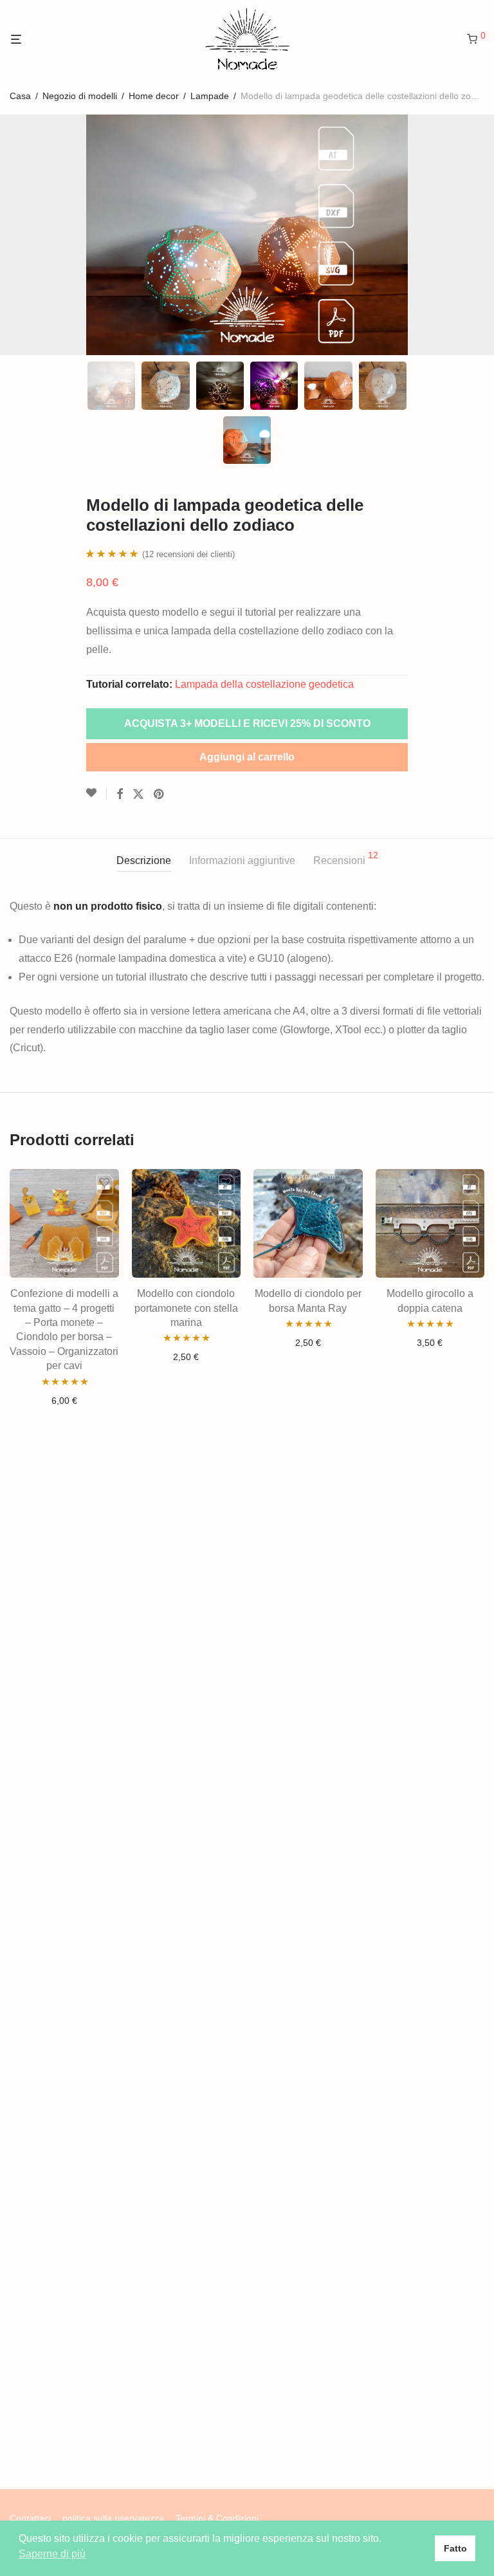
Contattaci (30, 2518)
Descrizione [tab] (144, 860)
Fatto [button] (455, 2548)
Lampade (210, 96)
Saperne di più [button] (52, 2554)
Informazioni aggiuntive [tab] (242, 860)
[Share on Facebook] (120, 795)
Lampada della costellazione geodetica (264, 684)
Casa (20, 96)
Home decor (154, 96)
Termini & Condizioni (217, 2518)
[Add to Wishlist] (96, 793)
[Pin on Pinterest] (160, 795)
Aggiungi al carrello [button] (64, 1401)
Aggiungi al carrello (247, 757)
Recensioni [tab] (346, 858)
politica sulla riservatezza (113, 2518)
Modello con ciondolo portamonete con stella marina (186, 1308)
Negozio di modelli (80, 96)
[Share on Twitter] (138, 795)
